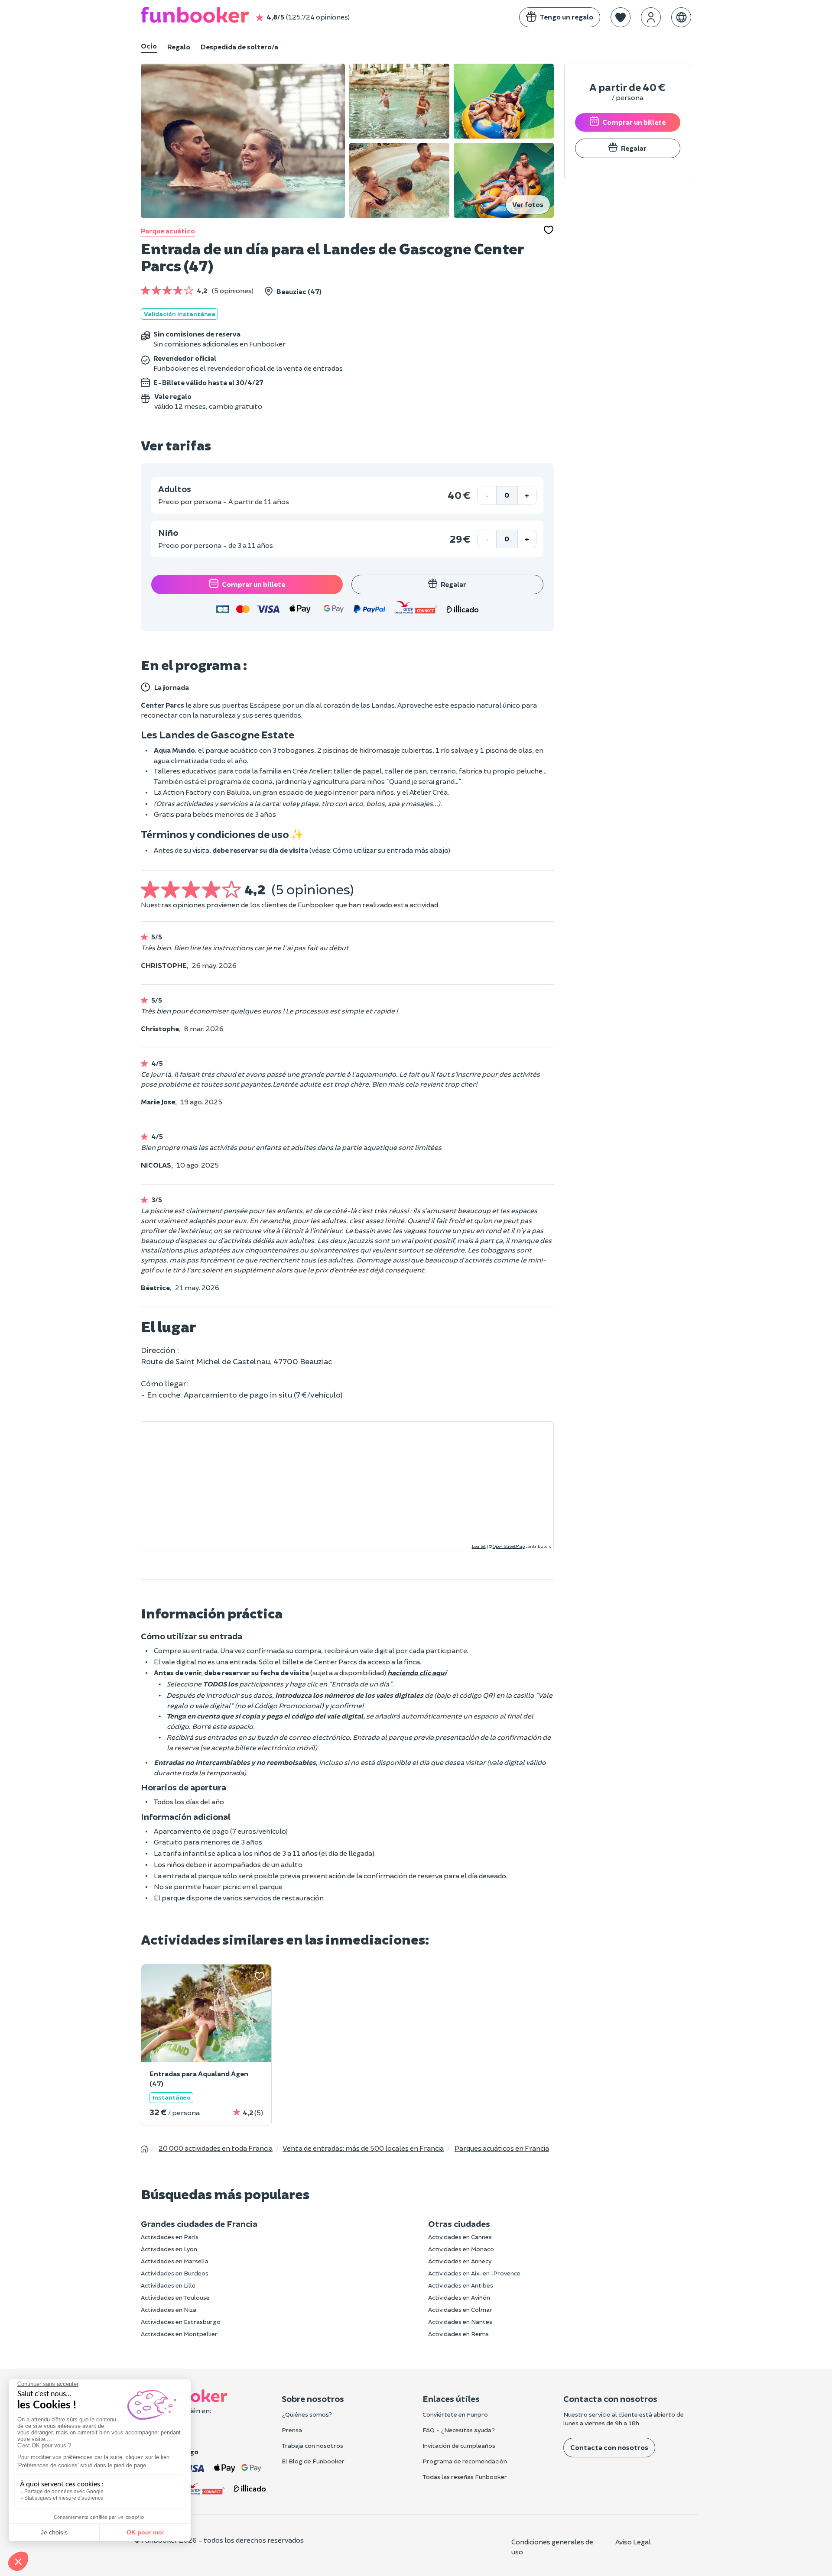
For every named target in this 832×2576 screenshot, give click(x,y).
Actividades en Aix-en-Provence (474, 2273)
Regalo (179, 47)
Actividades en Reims (458, 2334)
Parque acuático (168, 231)
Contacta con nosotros (609, 2447)
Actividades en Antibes (461, 2285)
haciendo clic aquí (417, 1672)
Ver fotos (528, 204)
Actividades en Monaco (461, 2249)
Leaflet (479, 1546)
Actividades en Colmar (460, 2309)
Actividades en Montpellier (179, 2334)
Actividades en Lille (168, 2285)
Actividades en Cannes (460, 2237)
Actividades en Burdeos (175, 2273)
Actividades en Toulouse (175, 2297)
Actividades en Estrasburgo (181, 2322)
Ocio (149, 46)
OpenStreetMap (509, 1546)
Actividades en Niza (169, 2309)
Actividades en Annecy (460, 2261)
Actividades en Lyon (169, 2249)
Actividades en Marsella (175, 2261)
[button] (621, 17)
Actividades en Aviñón (459, 2297)
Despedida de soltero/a (239, 47)
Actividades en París (170, 2237)
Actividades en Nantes (460, 2322)
